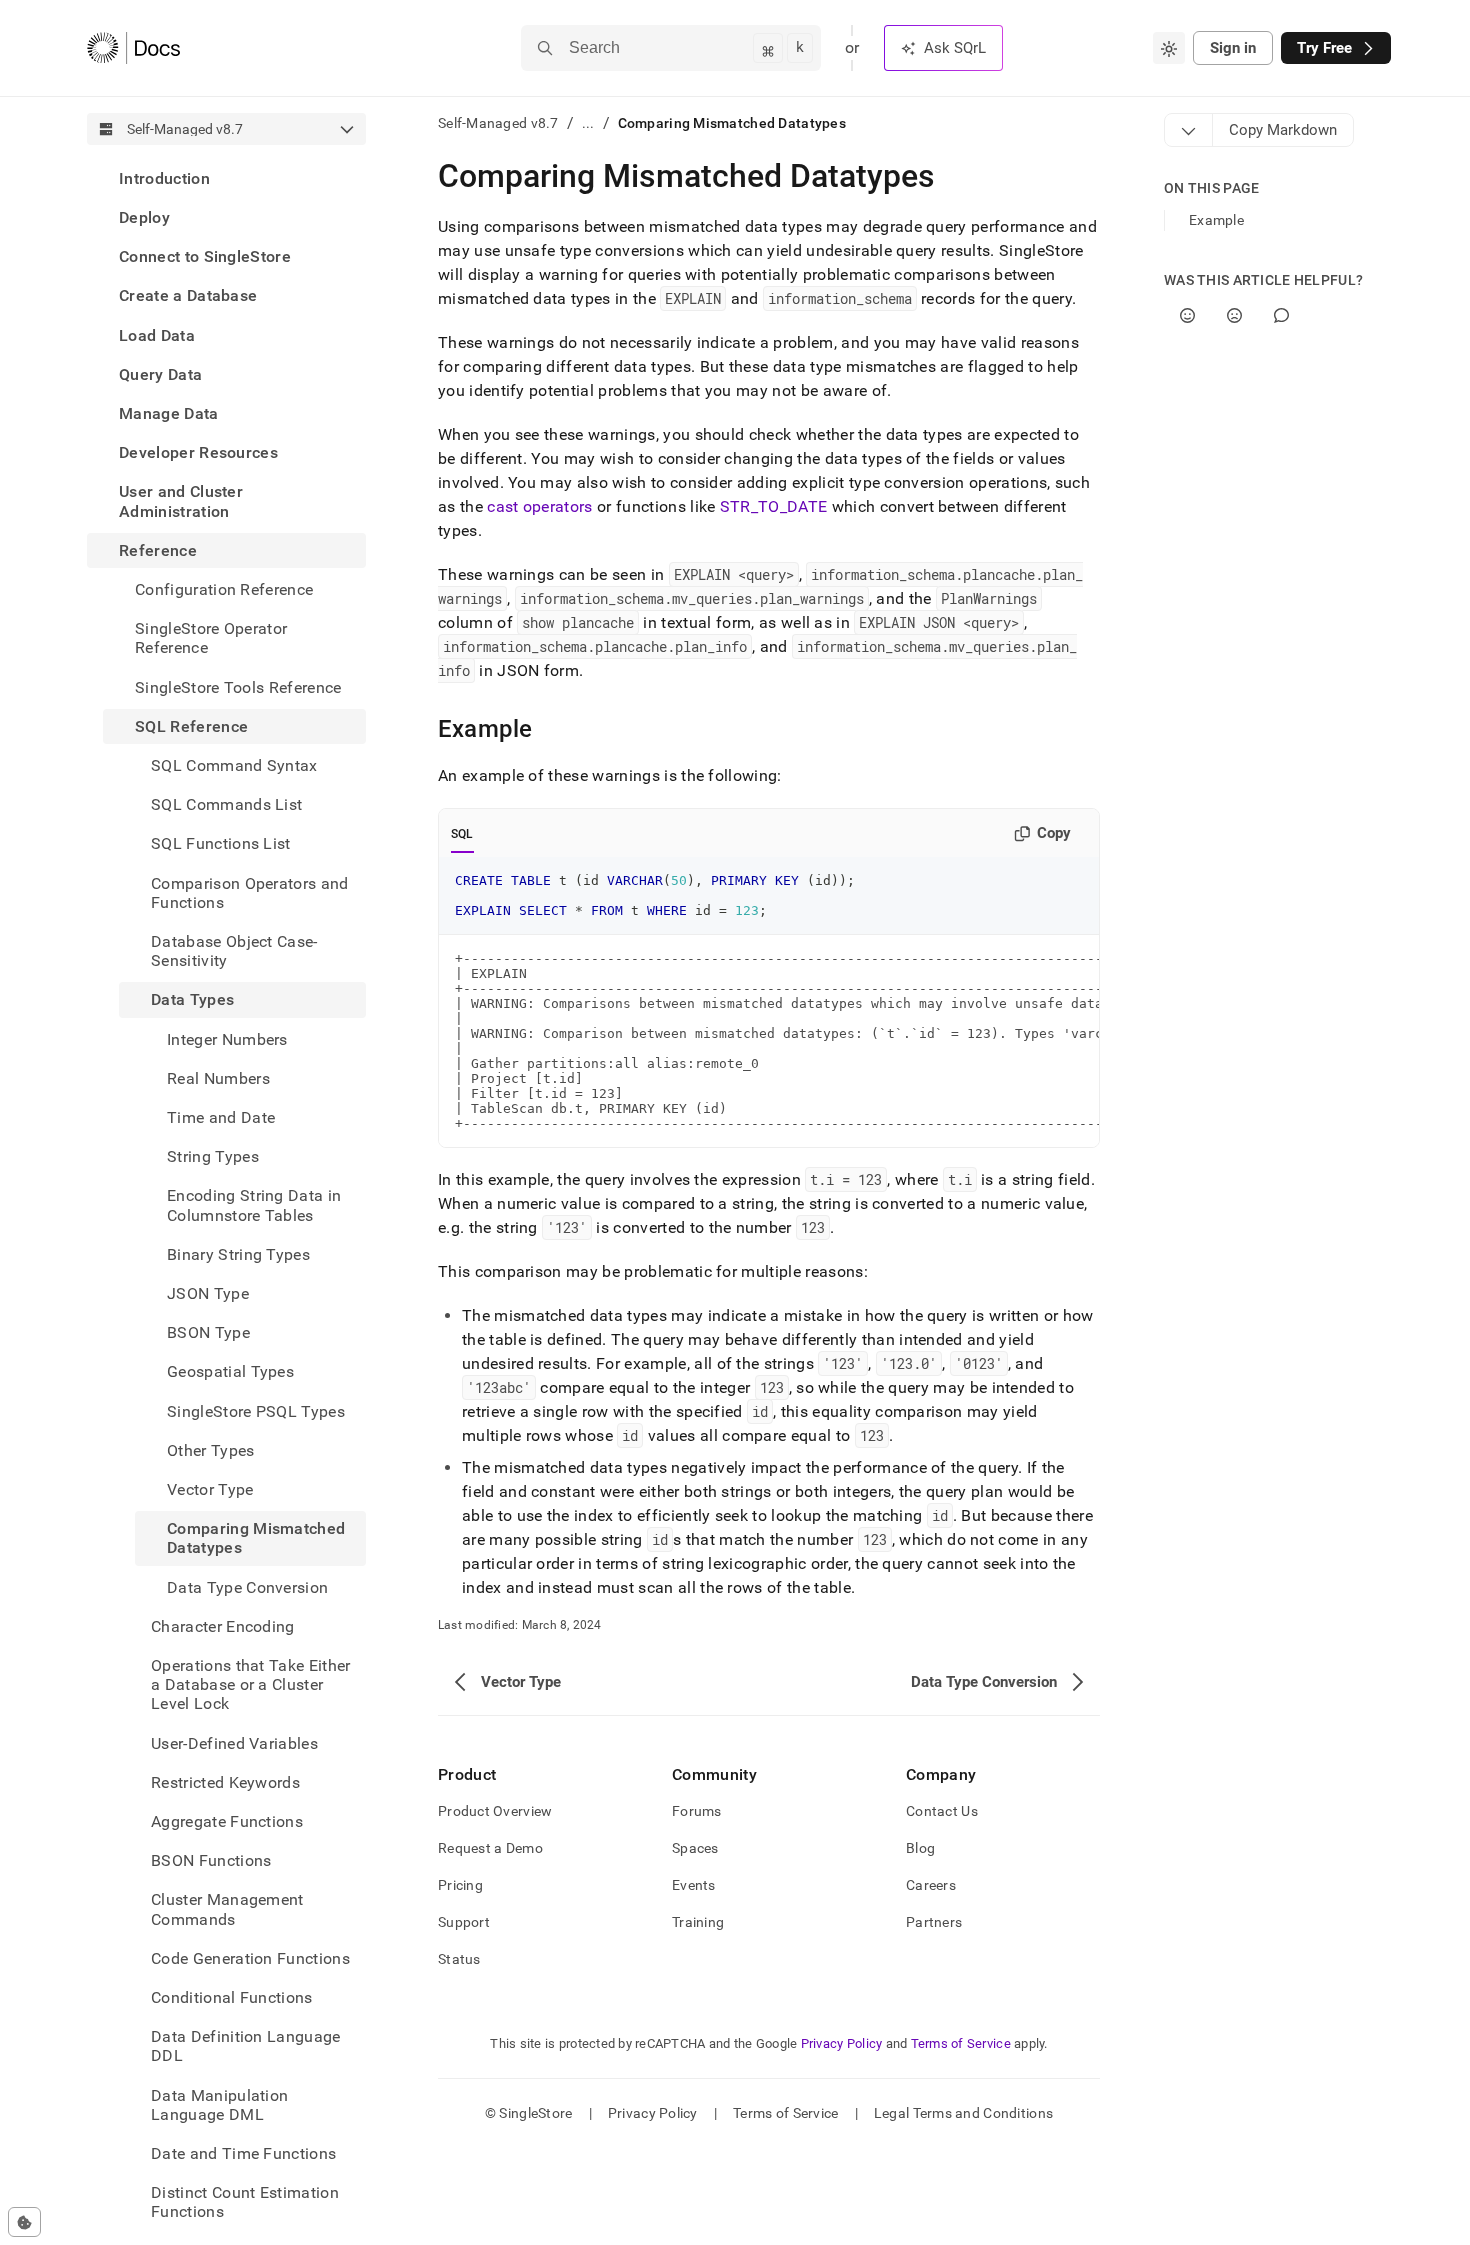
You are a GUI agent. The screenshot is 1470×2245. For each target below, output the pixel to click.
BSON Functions (211, 1861)
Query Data (160, 374)
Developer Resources (198, 452)
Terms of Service (961, 2043)
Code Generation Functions (250, 1958)
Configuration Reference (224, 589)
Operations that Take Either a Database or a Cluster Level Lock (251, 1684)
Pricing (460, 1885)
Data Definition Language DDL (246, 2047)
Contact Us (942, 1811)
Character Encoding (223, 1626)
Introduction (164, 178)
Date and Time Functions (243, 2153)
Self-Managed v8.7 (498, 123)
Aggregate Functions (227, 1821)
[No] (1234, 315)
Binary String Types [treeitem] (238, 1254)
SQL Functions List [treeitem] (221, 844)
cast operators (539, 506)
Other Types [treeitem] (211, 1450)
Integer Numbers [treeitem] (227, 1039)
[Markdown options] (1189, 130)
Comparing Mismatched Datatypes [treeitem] (256, 1539)
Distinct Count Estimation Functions (245, 2203)
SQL (462, 834)
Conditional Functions (232, 1997)
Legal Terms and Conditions (963, 2113)
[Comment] (1281, 315)
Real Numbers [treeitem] (218, 1078)
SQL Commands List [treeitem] (226, 804)
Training (698, 1922)
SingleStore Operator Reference (211, 638)
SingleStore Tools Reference (238, 687)
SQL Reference (191, 726)
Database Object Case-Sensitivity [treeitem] (234, 951)
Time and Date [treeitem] (221, 1117)
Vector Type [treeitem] (210, 1489)
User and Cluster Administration (181, 502)
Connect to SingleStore (205, 256)
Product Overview (495, 1811)
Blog (920, 1848)
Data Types (192, 1000)
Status (459, 1959)
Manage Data (169, 413)
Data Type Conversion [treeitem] (247, 1587)
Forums (697, 1811)
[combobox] (1169, 48)
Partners (934, 1922)
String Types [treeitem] (213, 1156)
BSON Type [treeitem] (208, 1333)
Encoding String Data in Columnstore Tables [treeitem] (254, 1206)
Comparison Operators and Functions (250, 893)
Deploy (144, 217)
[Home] (133, 48)
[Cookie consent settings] (24, 2222)
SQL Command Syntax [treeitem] (234, 765)
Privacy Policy (842, 2043)
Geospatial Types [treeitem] (230, 1372)
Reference (158, 550)
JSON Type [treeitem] (208, 1293)
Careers (931, 1885)
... (588, 123)
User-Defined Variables (234, 1743)
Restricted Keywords (225, 1782)
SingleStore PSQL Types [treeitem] (256, 1411)
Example (1216, 220)
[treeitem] (226, 178)
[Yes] (1187, 315)
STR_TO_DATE (774, 506)
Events (694, 1885)
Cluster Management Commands (227, 1910)
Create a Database (188, 296)
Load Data (157, 335)
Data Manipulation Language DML (219, 2105)
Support (464, 1922)
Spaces (695, 1848)
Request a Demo (490, 1848)
